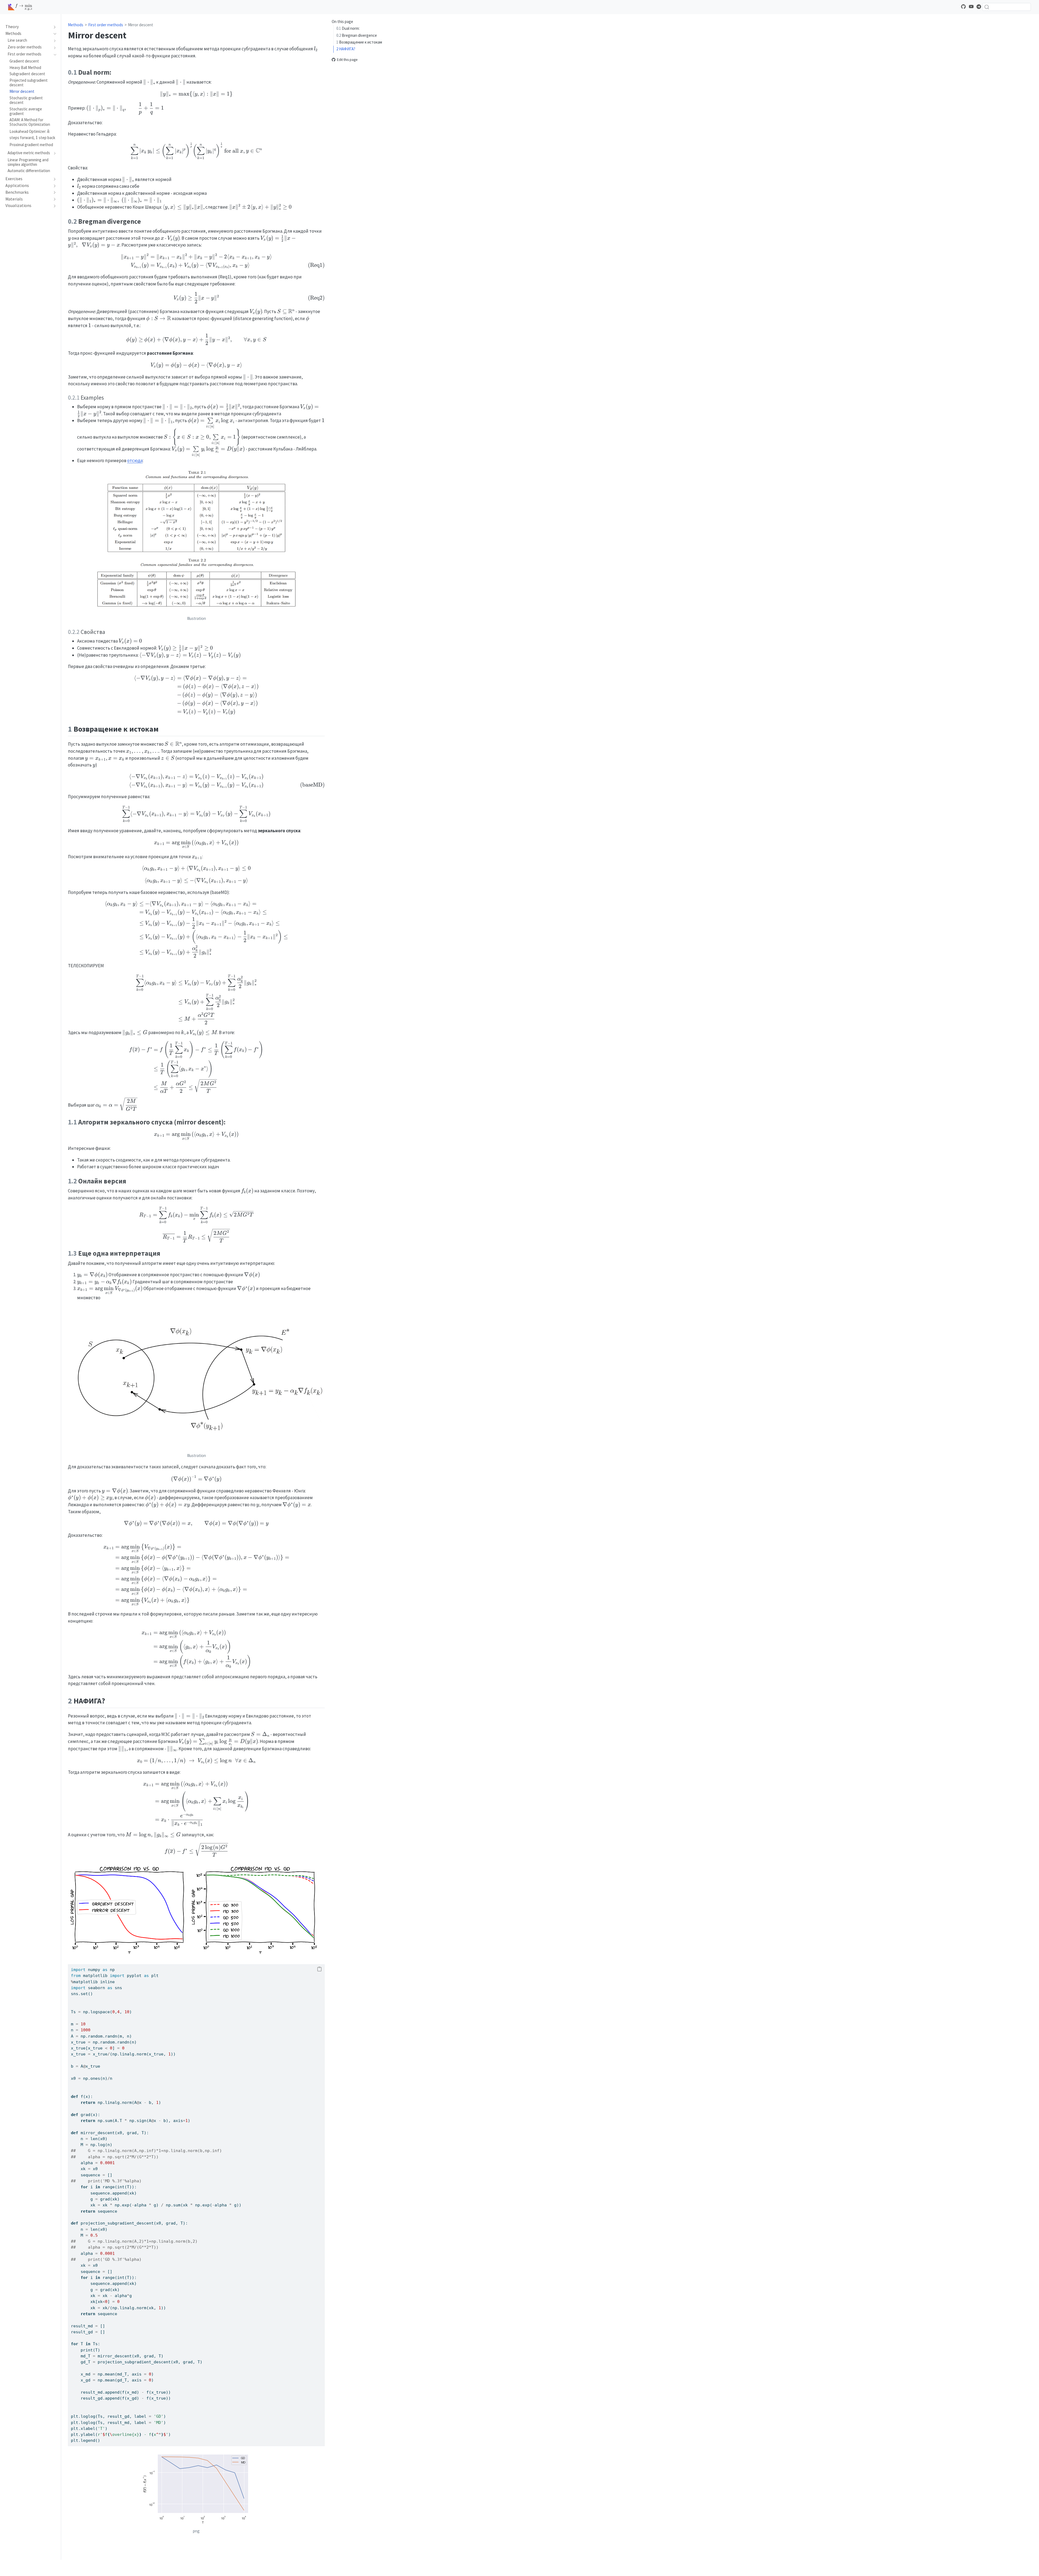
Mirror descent (141, 25)
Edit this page (347, 60)
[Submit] (987, 7)
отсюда (135, 460)
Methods (76, 25)
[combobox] (1007, 7)
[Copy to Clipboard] (319, 1969)
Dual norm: (348, 28)
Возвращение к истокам (359, 42)
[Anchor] (116, 72)
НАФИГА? (346, 49)
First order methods (106, 25)
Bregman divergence (357, 35)
